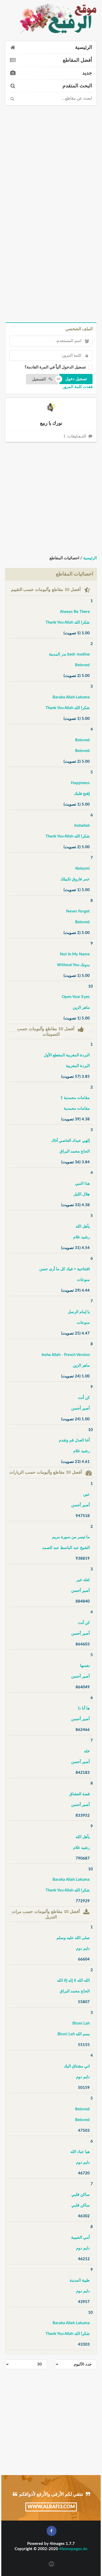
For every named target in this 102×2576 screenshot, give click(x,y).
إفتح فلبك (82, 794)
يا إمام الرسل (79, 1312)
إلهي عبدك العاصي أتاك (70, 1141)
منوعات (83, 1280)
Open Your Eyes (76, 997)
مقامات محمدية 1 (75, 1098)
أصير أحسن (80, 1408)
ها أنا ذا (84, 1708)
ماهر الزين (81, 1008)
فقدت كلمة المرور (78, 387)
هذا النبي (82, 1184)
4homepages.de (73, 2549)
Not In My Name (75, 954)
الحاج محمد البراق (75, 1151)
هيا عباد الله (80, 2152)
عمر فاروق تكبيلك (75, 879)
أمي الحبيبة (80, 2238)
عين (86, 1494)
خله (87, 1751)
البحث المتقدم (77, 86)
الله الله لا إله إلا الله (73, 1981)
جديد (87, 73)
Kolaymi (83, 868)
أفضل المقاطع (77, 60)
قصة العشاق (80, 1794)
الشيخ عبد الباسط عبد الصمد (66, 1548)
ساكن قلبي (81, 2195)
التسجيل (39, 379)
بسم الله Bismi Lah (74, 2034)
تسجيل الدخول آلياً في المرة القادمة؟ (55, 367)
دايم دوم (83, 1949)
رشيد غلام (81, 1237)
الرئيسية (84, 47)
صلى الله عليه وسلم (73, 1938)
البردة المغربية (78, 1066)
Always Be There (75, 612)
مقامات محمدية (77, 1109)
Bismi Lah (81, 2023)
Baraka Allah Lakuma (71, 697)
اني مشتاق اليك (77, 2066)
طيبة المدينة (80, 2280)
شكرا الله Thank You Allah (68, 622)
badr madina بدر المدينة (69, 654)
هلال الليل (82, 1194)
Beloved (82, 665)
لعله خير (83, 1580)
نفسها (85, 1666)
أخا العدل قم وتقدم (74, 1440)
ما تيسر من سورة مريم (71, 1537)
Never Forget (78, 911)
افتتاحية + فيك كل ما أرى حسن (64, 1269)
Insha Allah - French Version (66, 1355)
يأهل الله (83, 1226)
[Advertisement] (51, 160)
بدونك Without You (73, 965)
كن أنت (84, 1398)
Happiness (80, 783)
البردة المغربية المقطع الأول (67, 1055)
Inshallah (82, 826)
